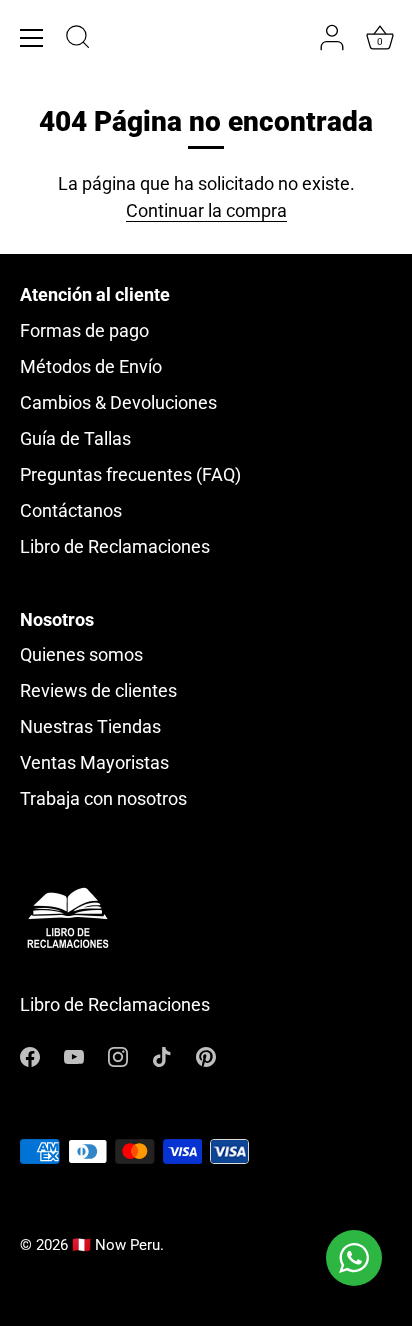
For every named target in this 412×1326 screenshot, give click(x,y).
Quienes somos (81, 654)
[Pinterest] (206, 1055)
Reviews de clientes (98, 690)
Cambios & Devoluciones (118, 402)
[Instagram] (118, 1055)
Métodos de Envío (91, 366)
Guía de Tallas (75, 438)
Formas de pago (84, 330)
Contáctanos (71, 510)
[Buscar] (78, 40)
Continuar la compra (206, 210)
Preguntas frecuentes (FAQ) (130, 474)
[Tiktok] (162, 1055)
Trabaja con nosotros (103, 798)
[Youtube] (74, 1055)
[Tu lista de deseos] (292, 38)
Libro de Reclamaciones (115, 546)
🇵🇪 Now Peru (116, 1245)
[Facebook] (30, 1055)
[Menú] (32, 38)
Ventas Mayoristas (94, 762)
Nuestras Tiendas (90, 726)
